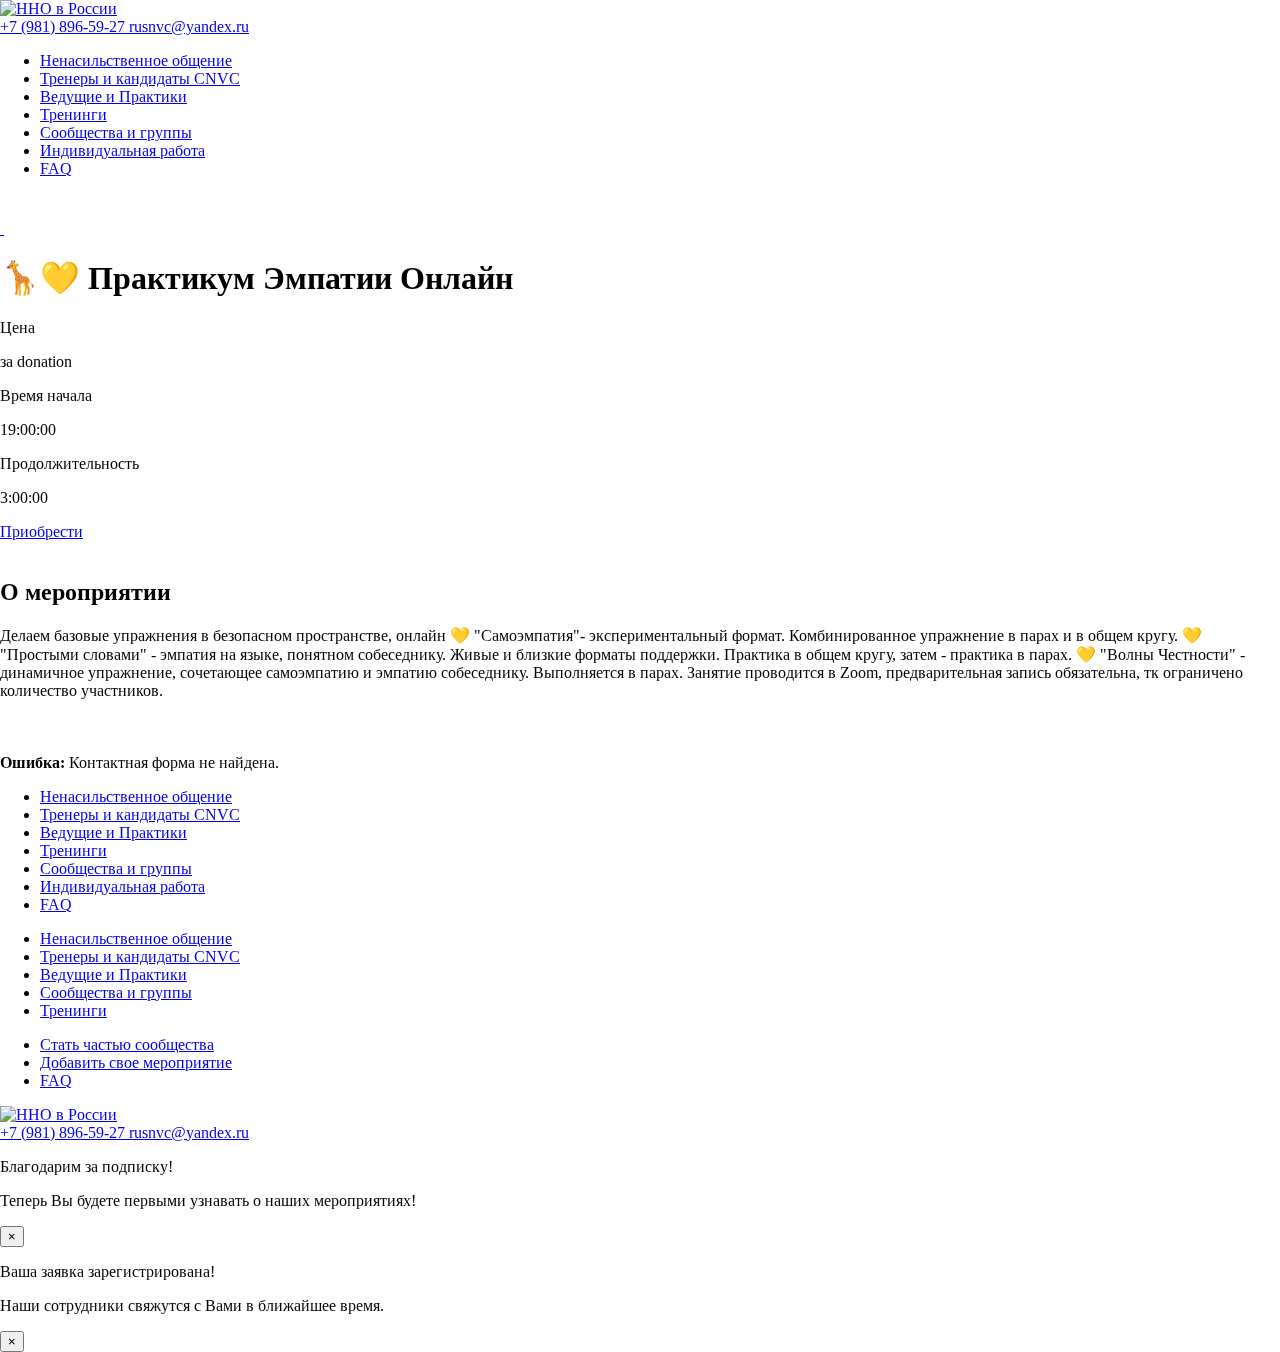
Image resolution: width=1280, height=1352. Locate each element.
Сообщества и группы (116, 132)
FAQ (56, 168)
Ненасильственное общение (136, 60)
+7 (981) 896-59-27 (64, 26)
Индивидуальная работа (122, 150)
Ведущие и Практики (113, 96)
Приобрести (41, 531)
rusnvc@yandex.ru (189, 26)
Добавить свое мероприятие (136, 1062)
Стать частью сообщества (127, 1044)
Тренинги (73, 114)
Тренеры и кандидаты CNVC (140, 78)
